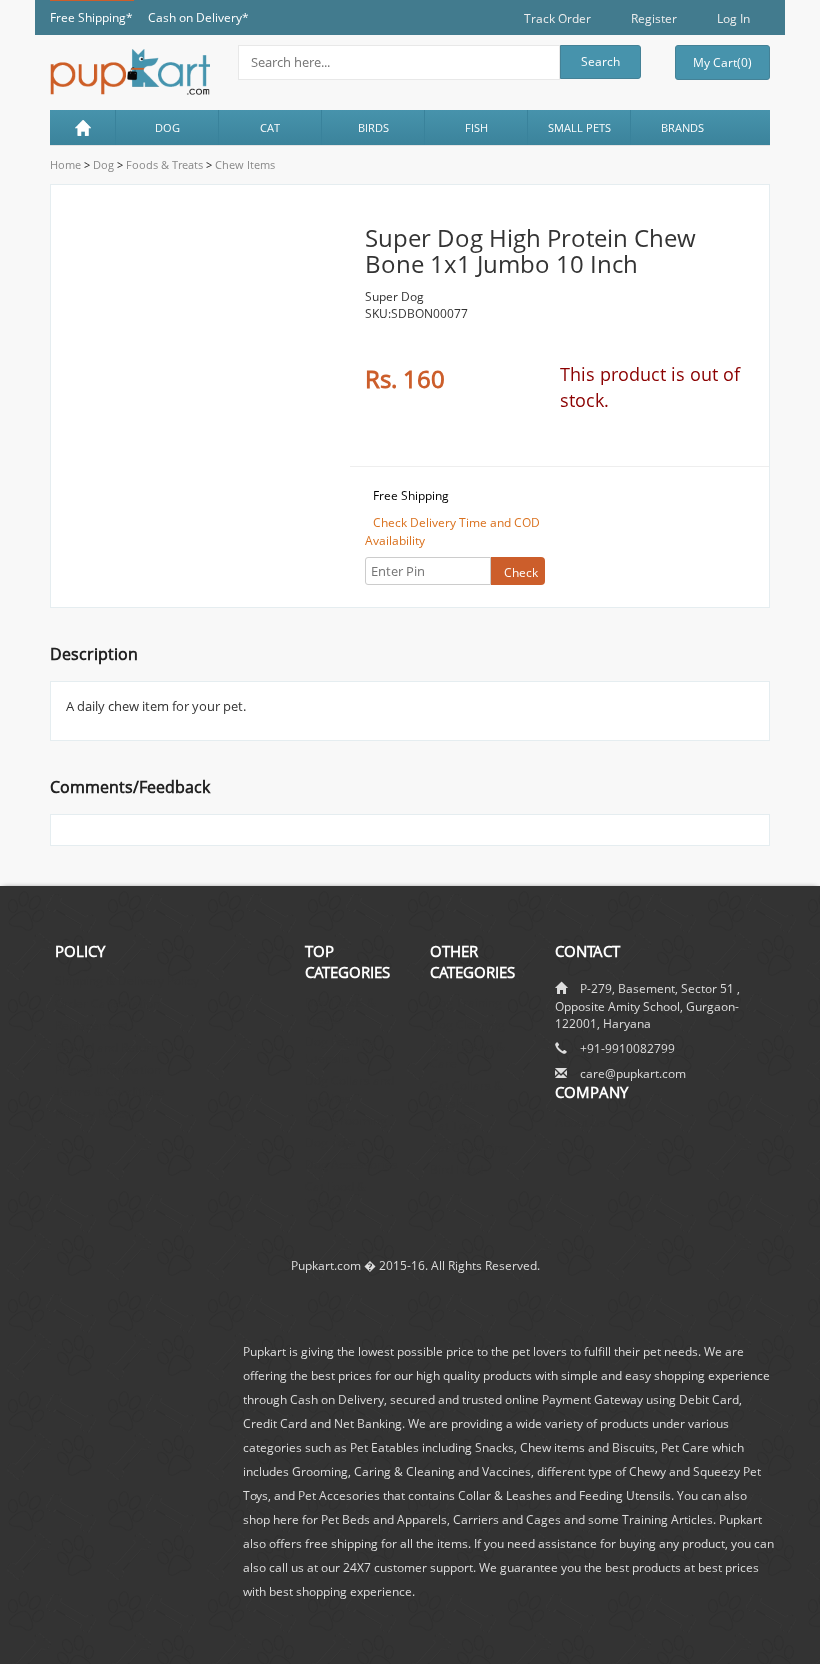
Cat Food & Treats (335, 1195)
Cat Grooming (469, 1147)
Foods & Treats (163, 164)
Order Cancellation (107, 1003)
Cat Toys (453, 1125)
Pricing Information (108, 1069)
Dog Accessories (351, 1164)
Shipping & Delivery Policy (127, 980)
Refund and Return (106, 1047)
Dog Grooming (346, 1120)
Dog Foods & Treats (340, 1011)
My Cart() (722, 62)
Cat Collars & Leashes (466, 1094)
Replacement (91, 1025)
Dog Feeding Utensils (340, 1050)
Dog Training (466, 1002)
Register (654, 18)
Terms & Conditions (110, 1091)
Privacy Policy (92, 1113)
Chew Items (243, 164)
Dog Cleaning (467, 1024)
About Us (580, 1122)
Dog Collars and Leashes (349, 1089)
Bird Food (456, 1169)
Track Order (557, 18)
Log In (733, 18)
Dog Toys (330, 1142)
